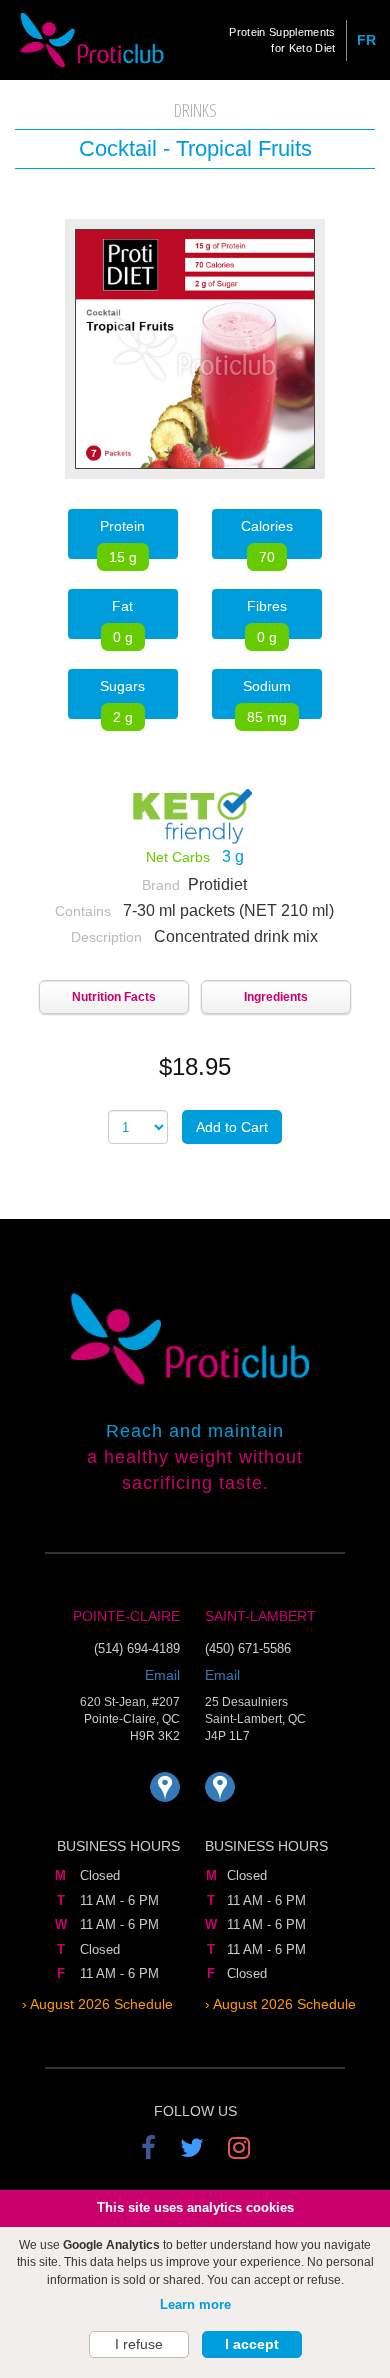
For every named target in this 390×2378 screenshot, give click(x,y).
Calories (267, 538)
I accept (252, 2344)
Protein (122, 538)
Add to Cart (232, 1127)
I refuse (139, 2344)
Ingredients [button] (276, 997)
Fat (122, 618)
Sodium (267, 698)
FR (366, 40)
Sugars (122, 698)
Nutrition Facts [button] (114, 997)
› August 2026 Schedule (97, 2004)
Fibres (267, 618)
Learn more (195, 2304)
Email (162, 1675)
